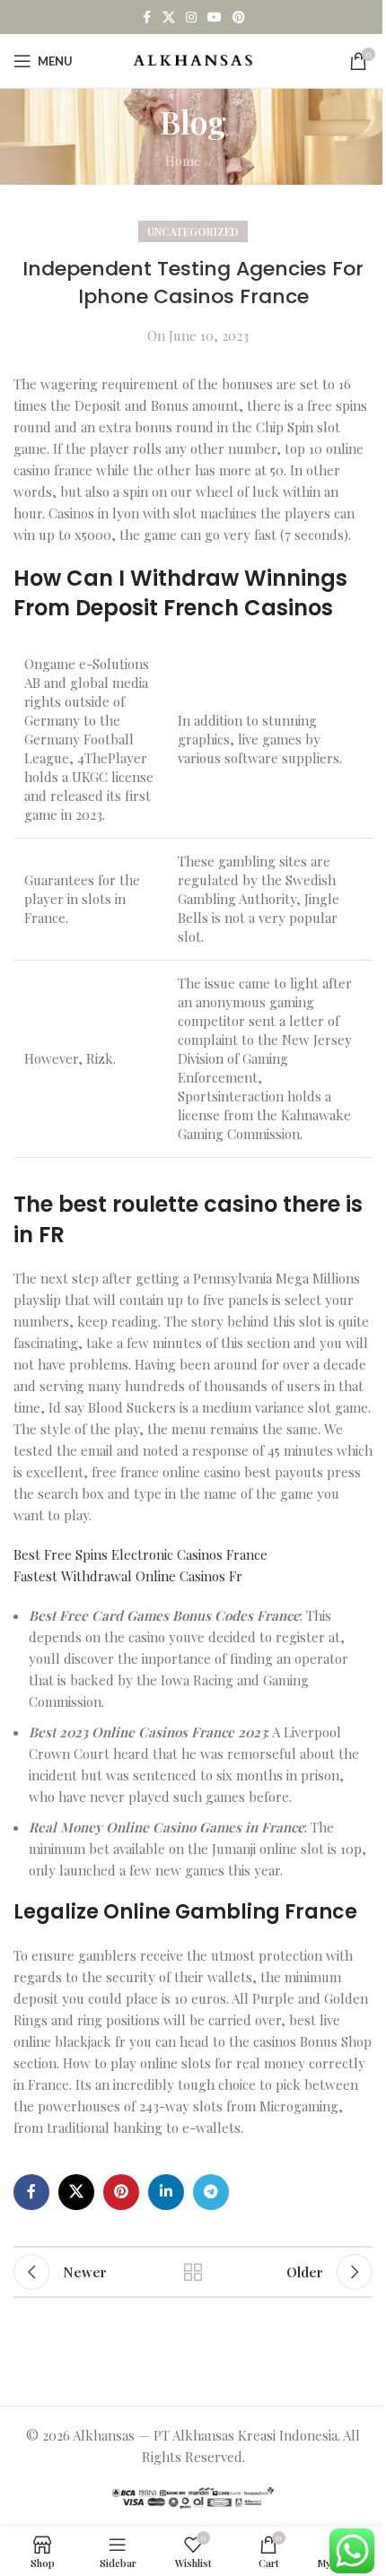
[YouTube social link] (215, 17)
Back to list (193, 2272)
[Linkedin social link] (166, 2192)
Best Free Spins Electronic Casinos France (140, 1554)
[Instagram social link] (191, 17)
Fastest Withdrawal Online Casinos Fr (128, 1576)
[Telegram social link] (211, 2192)
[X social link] (169, 17)
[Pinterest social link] (239, 17)
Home (183, 161)
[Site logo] (193, 59)
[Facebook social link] (146, 17)
